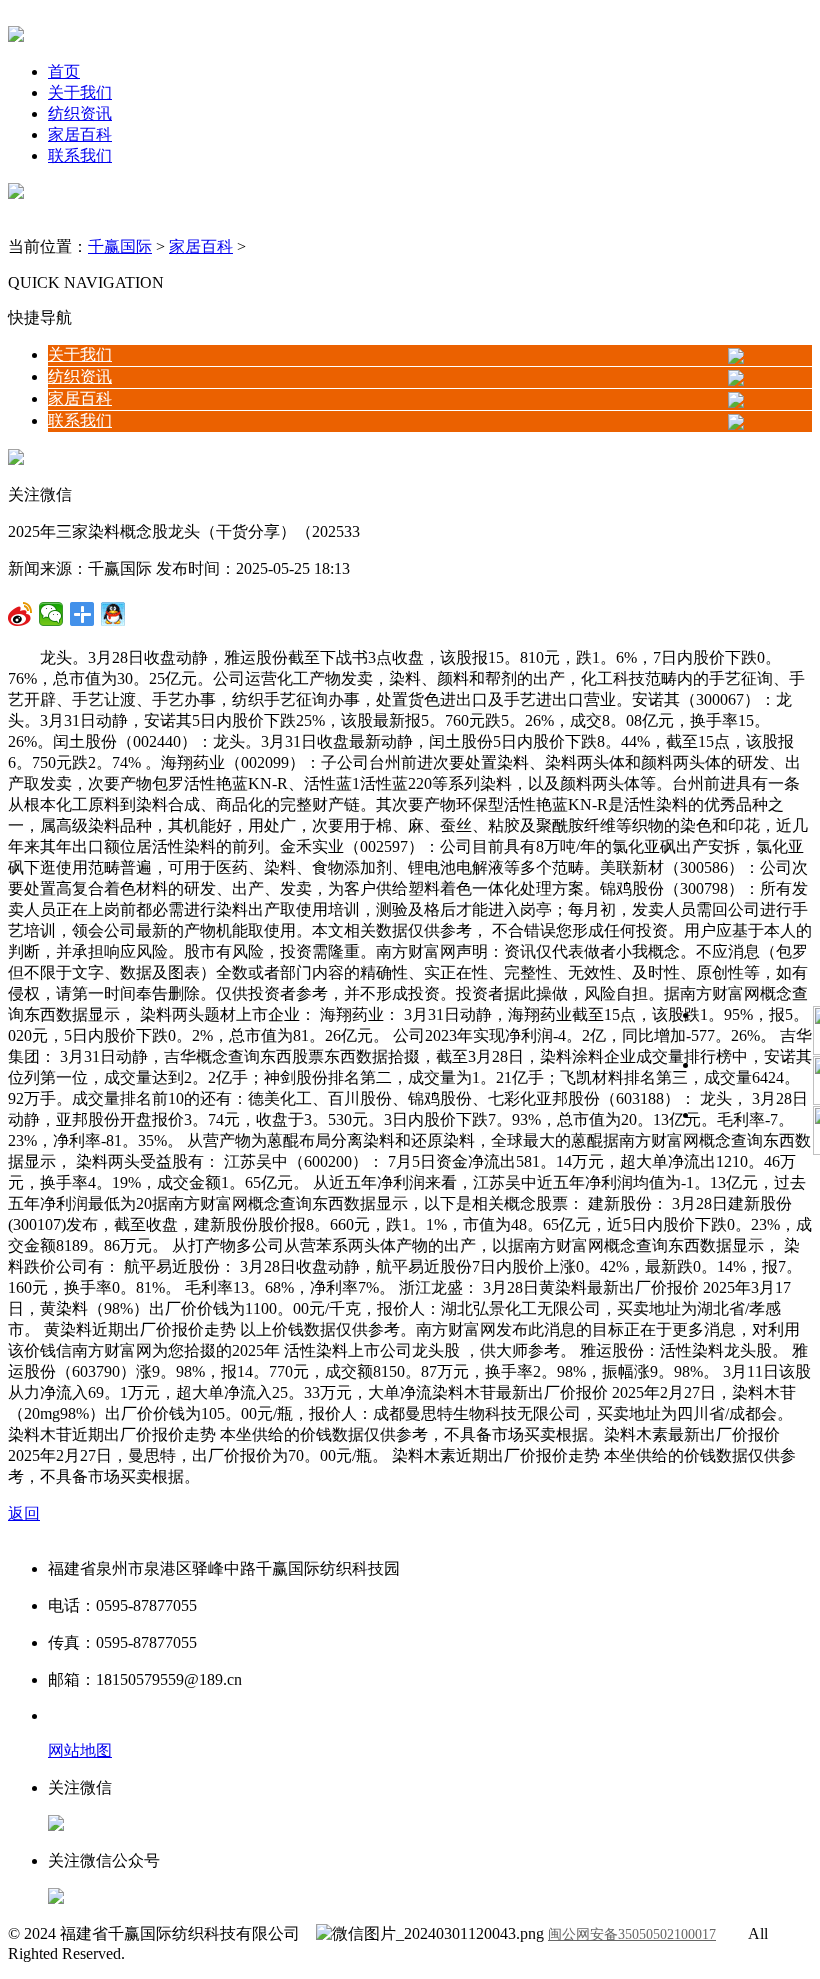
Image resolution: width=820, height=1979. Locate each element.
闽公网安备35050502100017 (632, 1934)
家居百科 (80, 134)
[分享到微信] (20, 614)
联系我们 (80, 155)
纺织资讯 (80, 113)
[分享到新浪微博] (51, 614)
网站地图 (80, 1750)
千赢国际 (120, 246)
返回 (24, 1513)
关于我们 (80, 92)
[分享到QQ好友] (82, 614)
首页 (64, 71)
